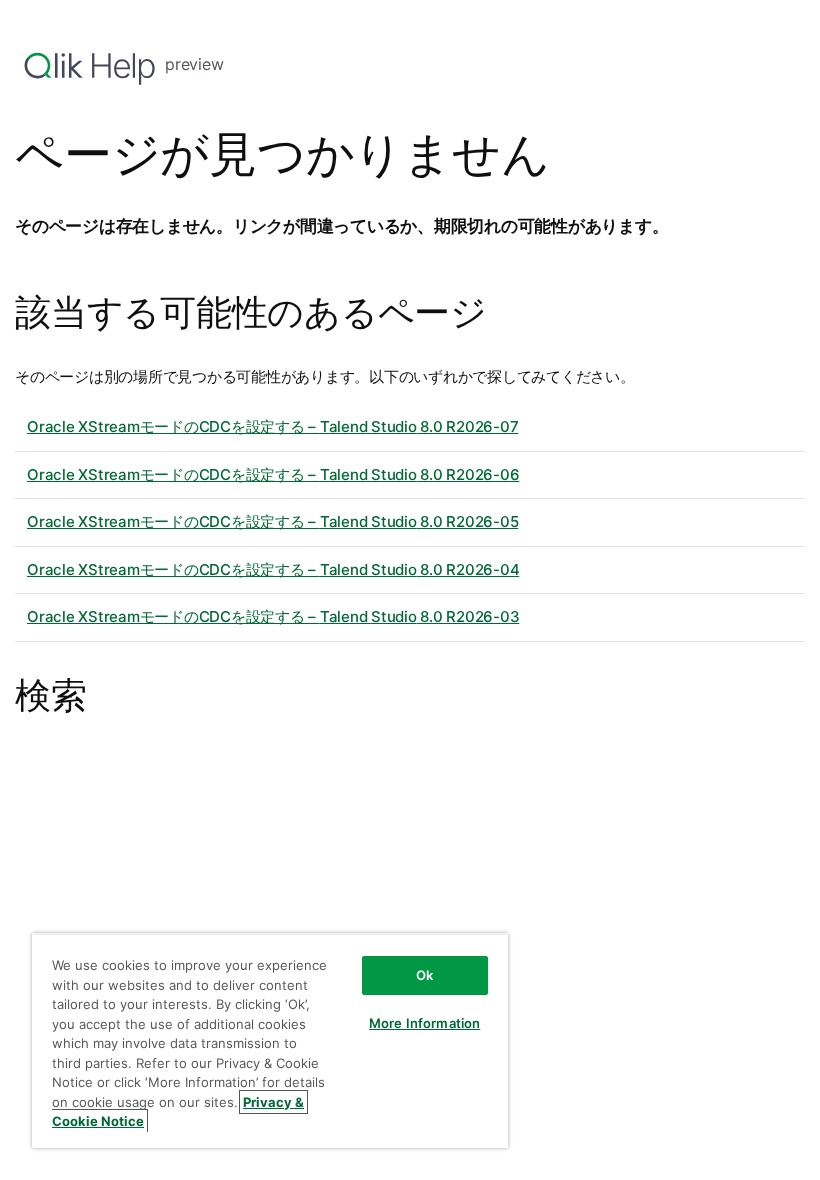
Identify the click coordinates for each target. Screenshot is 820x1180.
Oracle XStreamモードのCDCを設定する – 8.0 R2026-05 (272, 521)
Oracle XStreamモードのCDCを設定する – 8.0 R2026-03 (273, 616)
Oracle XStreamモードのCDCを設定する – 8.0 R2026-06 (273, 474)
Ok (424, 975)
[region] (270, 1040)
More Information (424, 1023)
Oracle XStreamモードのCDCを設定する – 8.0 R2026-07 (272, 426)
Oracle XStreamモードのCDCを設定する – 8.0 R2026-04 (273, 569)
